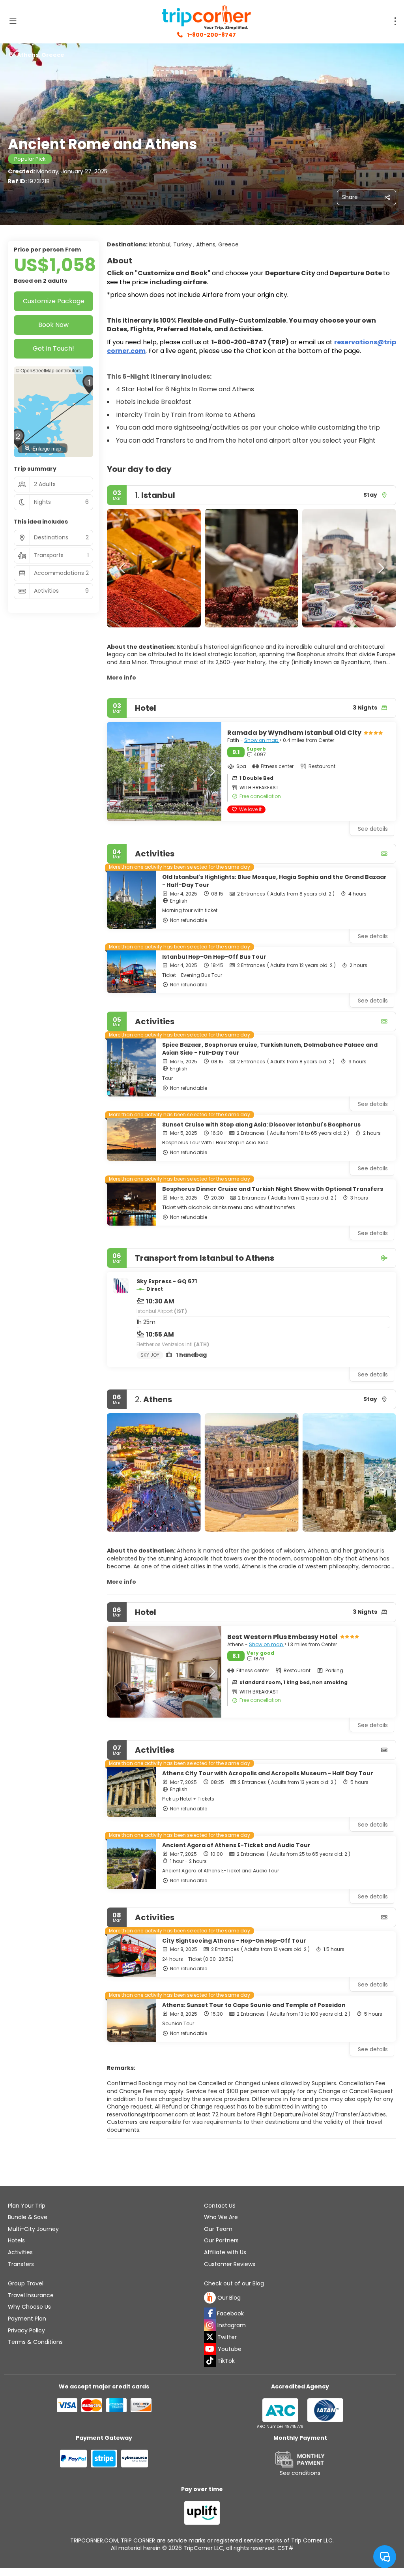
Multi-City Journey (33, 2229)
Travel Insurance (31, 2295)
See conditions (300, 2473)
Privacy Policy (26, 2330)
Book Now (53, 325)
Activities (20, 2252)
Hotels (16, 2240)
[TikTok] (210, 2361)
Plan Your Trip (27, 2206)
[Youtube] (210, 2349)
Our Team (218, 2229)
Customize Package (54, 301)
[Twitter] (210, 2337)
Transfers (21, 2264)
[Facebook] (210, 2313)
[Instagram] (210, 2325)
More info (122, 678)
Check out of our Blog (234, 2284)
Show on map (262, 740)
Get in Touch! (53, 348)
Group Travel (26, 2283)
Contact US (220, 2206)
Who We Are (221, 2217)
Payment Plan (27, 2319)
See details (373, 936)
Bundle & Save (28, 2217)
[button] (123, 568)
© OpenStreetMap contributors (48, 370)
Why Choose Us (29, 2307)
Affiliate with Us (225, 2252)
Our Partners (221, 2240)
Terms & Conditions (35, 2342)
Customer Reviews (230, 2264)
